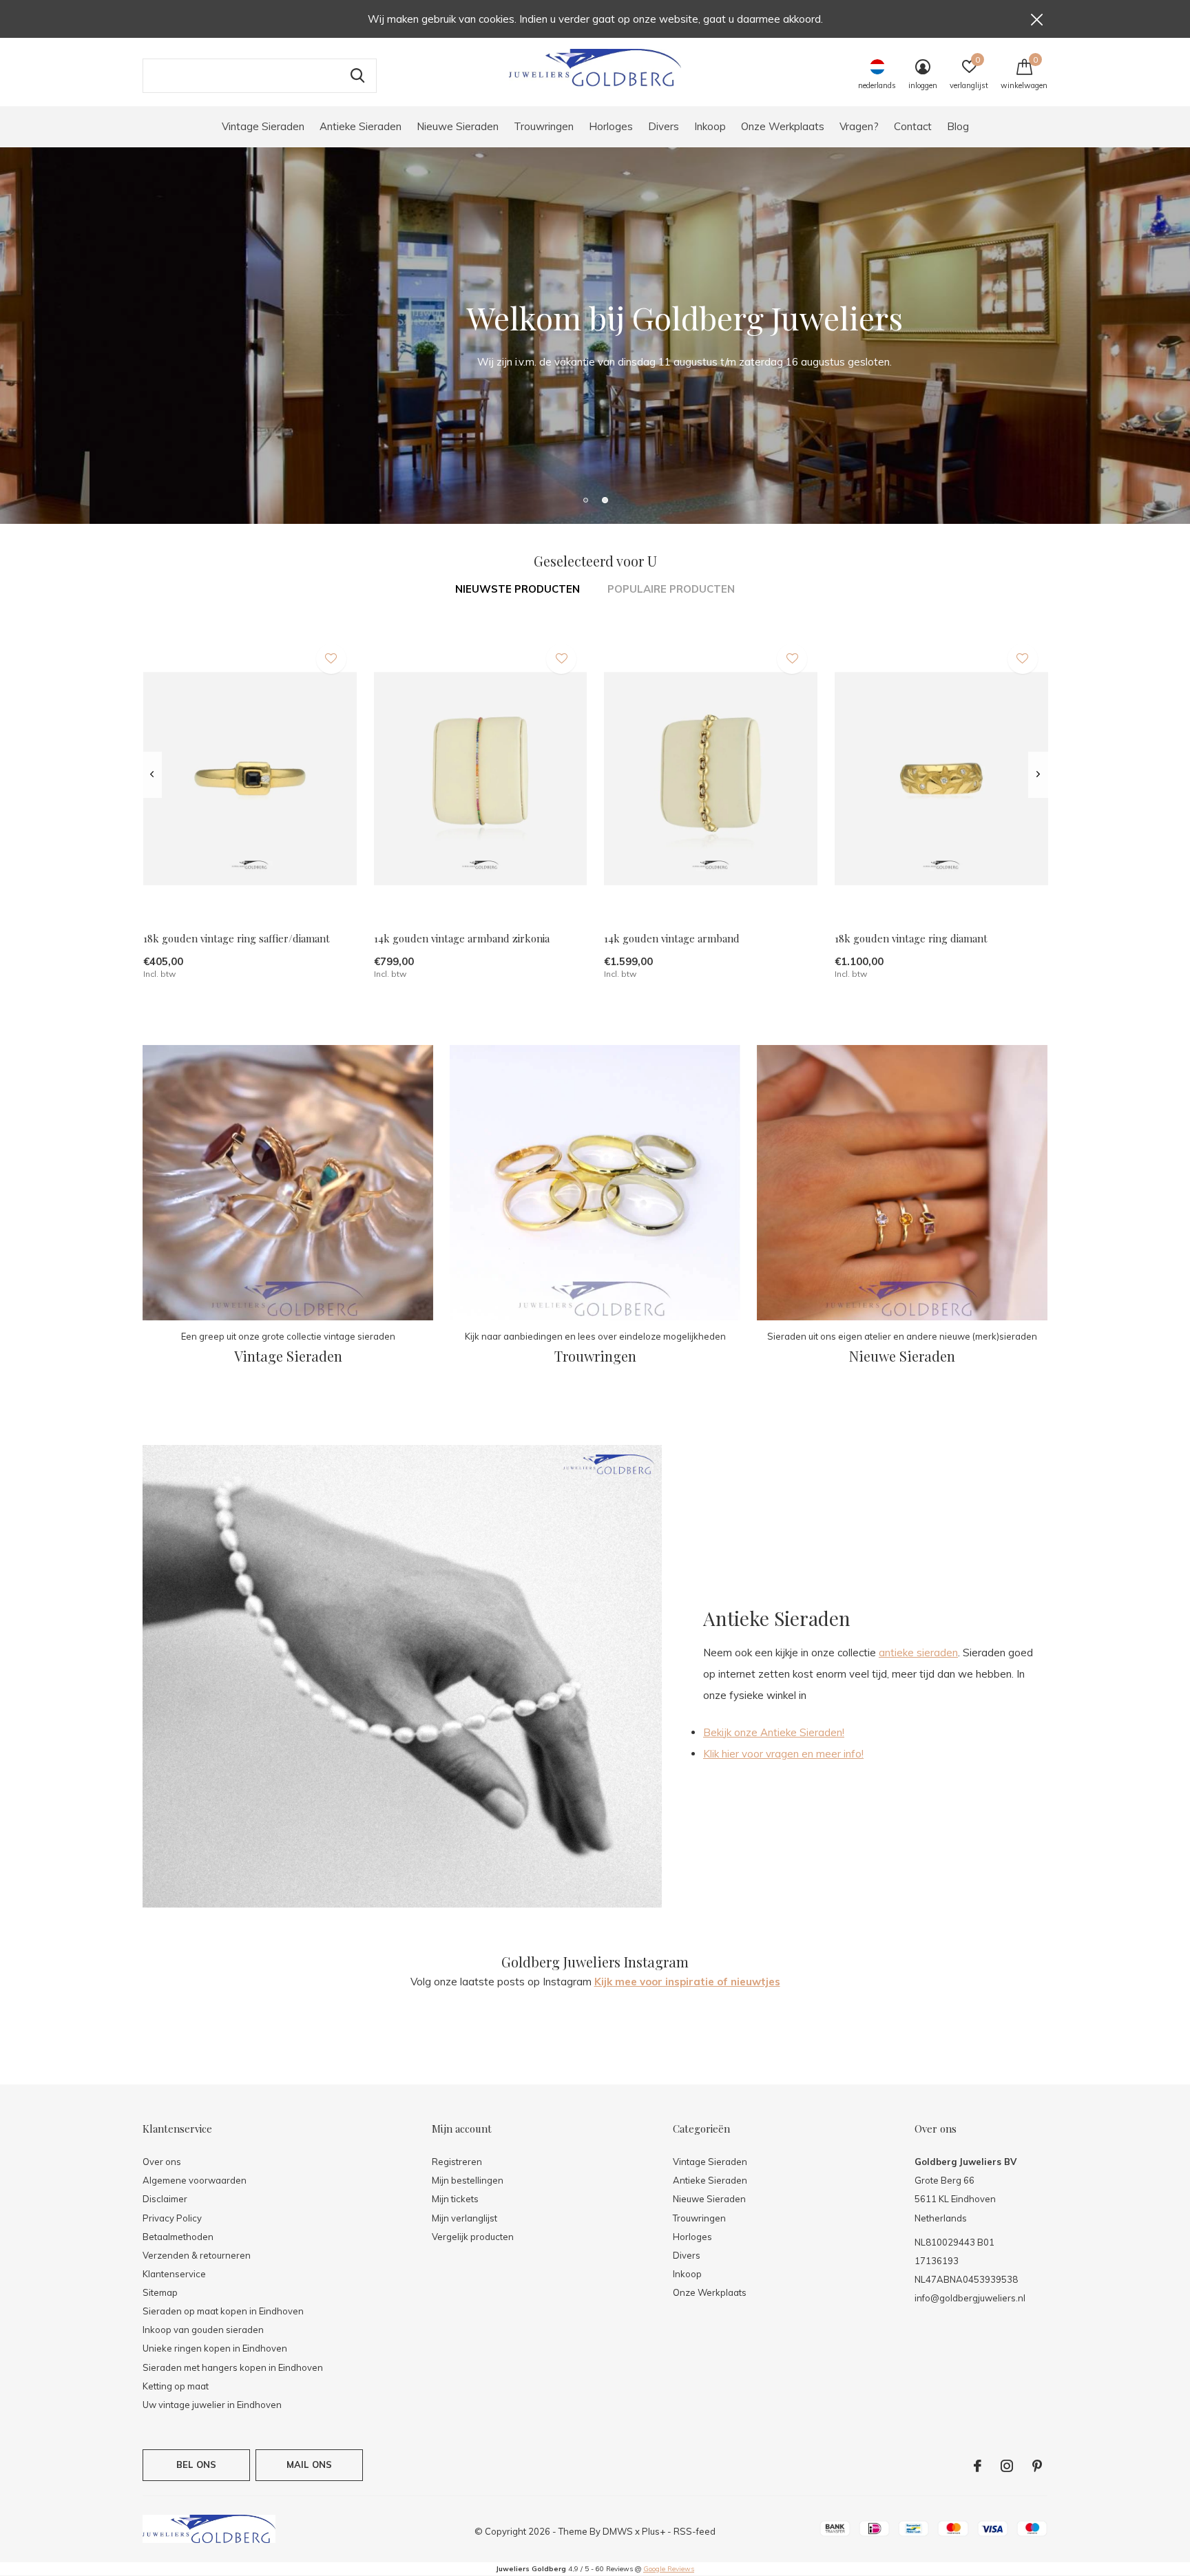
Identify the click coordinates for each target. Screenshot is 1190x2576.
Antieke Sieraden (361, 126)
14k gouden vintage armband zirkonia (462, 938)
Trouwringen (544, 126)
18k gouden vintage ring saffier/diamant (237, 938)
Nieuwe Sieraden (458, 126)
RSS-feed (695, 2531)
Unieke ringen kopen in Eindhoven (215, 2348)
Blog (958, 126)
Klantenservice (174, 2274)
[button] (585, 500)
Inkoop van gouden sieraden (203, 2330)
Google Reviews (669, 2569)
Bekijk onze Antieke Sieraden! (774, 1732)
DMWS (618, 2531)
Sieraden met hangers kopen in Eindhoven (233, 2367)
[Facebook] (978, 2466)
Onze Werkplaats (783, 126)
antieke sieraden (918, 1653)
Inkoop (710, 126)
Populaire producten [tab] (671, 589)
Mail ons (309, 2464)
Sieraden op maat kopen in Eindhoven (223, 2311)
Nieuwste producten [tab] (518, 589)
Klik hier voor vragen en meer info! (783, 1754)
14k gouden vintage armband (672, 938)
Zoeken (357, 76)
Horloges (611, 126)
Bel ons (196, 2464)
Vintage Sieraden (263, 126)
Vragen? (859, 126)
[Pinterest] (1037, 2466)
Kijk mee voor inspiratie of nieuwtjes (687, 1982)
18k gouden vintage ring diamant (911, 938)
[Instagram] (1007, 2466)
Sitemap (160, 2292)
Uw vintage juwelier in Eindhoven (212, 2405)
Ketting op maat (176, 2386)
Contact (913, 126)
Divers (664, 126)
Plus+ (654, 2531)
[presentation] (152, 774)
